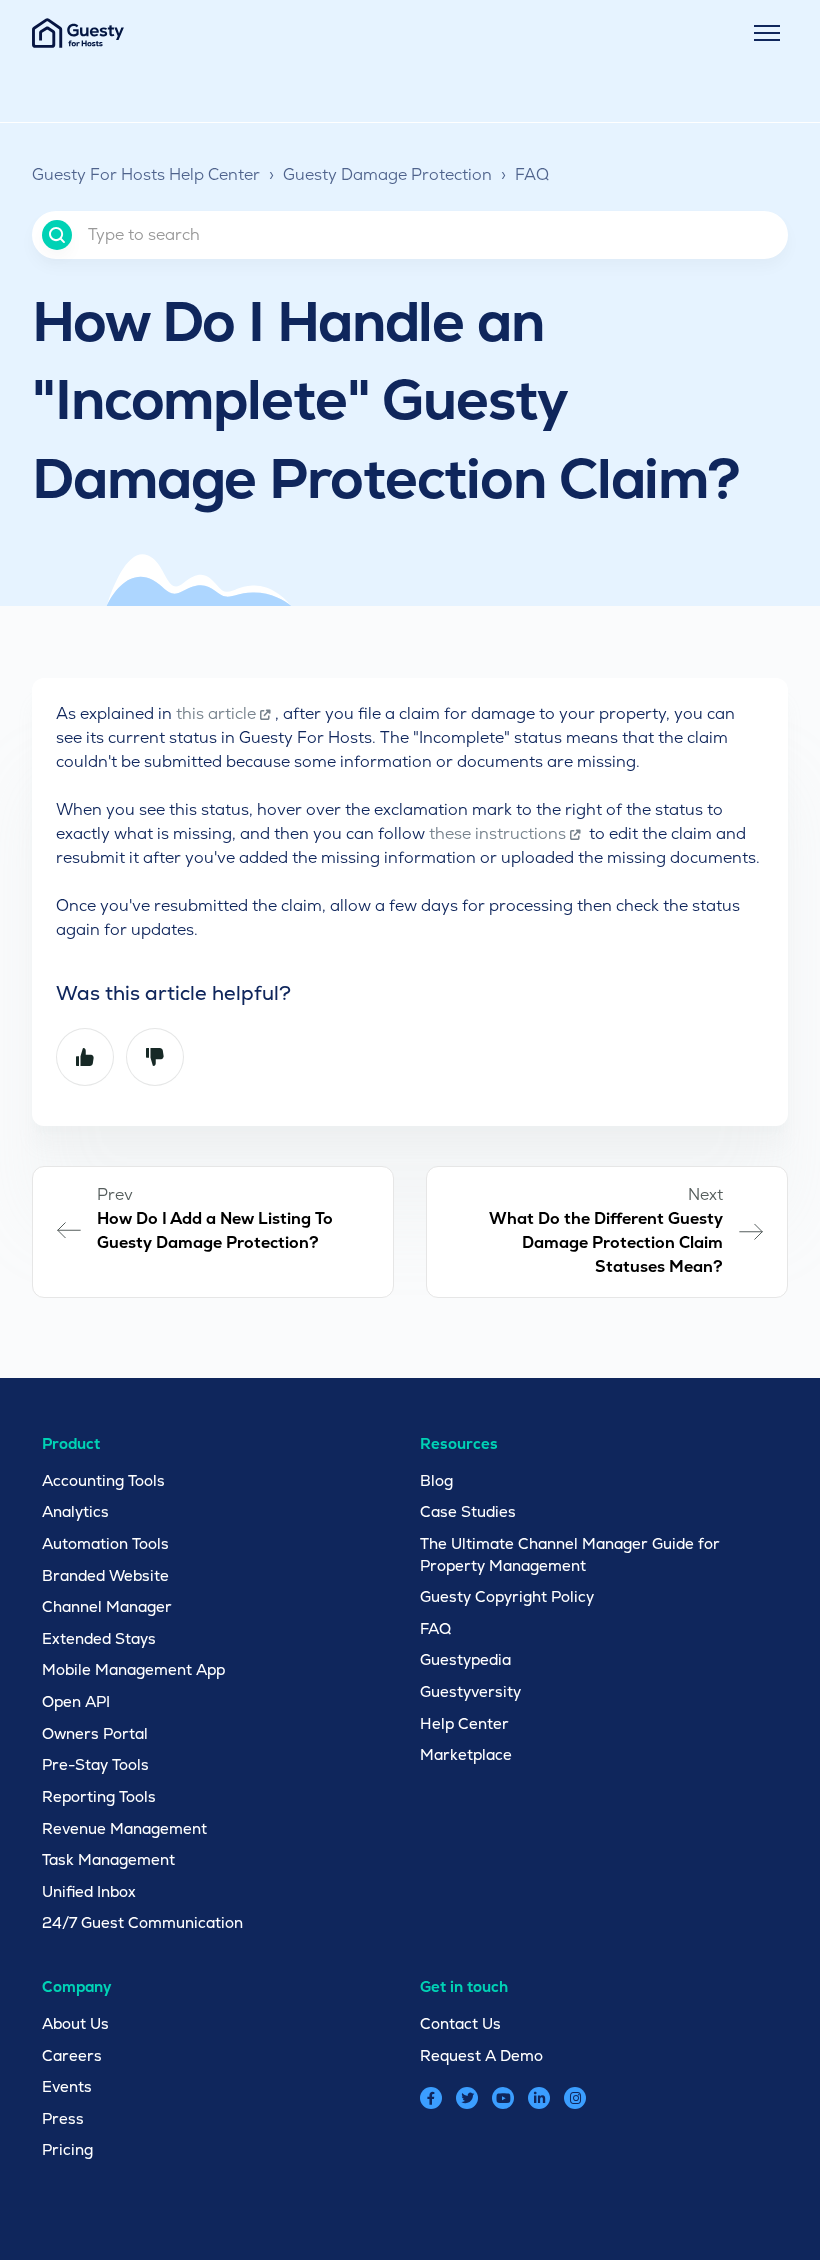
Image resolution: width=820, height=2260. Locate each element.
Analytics (75, 1511)
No (155, 1057)
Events (67, 2086)
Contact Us (460, 2023)
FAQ (532, 174)
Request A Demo (481, 2055)
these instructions (497, 833)
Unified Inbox (89, 1891)
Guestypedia (465, 1659)
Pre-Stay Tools (95, 1764)
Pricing (67, 2149)
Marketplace (466, 1754)
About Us (75, 2023)
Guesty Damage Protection (387, 174)
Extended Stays (99, 1638)
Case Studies (468, 1511)
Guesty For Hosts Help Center (146, 174)
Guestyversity (470, 1691)
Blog (436, 1480)
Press (63, 2118)
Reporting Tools (99, 1796)
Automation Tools (105, 1543)
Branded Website (105, 1575)
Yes (85, 1057)
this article (216, 713)
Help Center (464, 1723)
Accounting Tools (103, 1480)
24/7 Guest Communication (142, 1922)
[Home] (78, 33)
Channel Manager (107, 1606)
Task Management (108, 1859)
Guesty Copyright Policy (507, 1596)
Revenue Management (124, 1828)
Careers (72, 2055)
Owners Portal (95, 1733)
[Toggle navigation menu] (767, 33)
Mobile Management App (133, 1669)
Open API (76, 1701)
